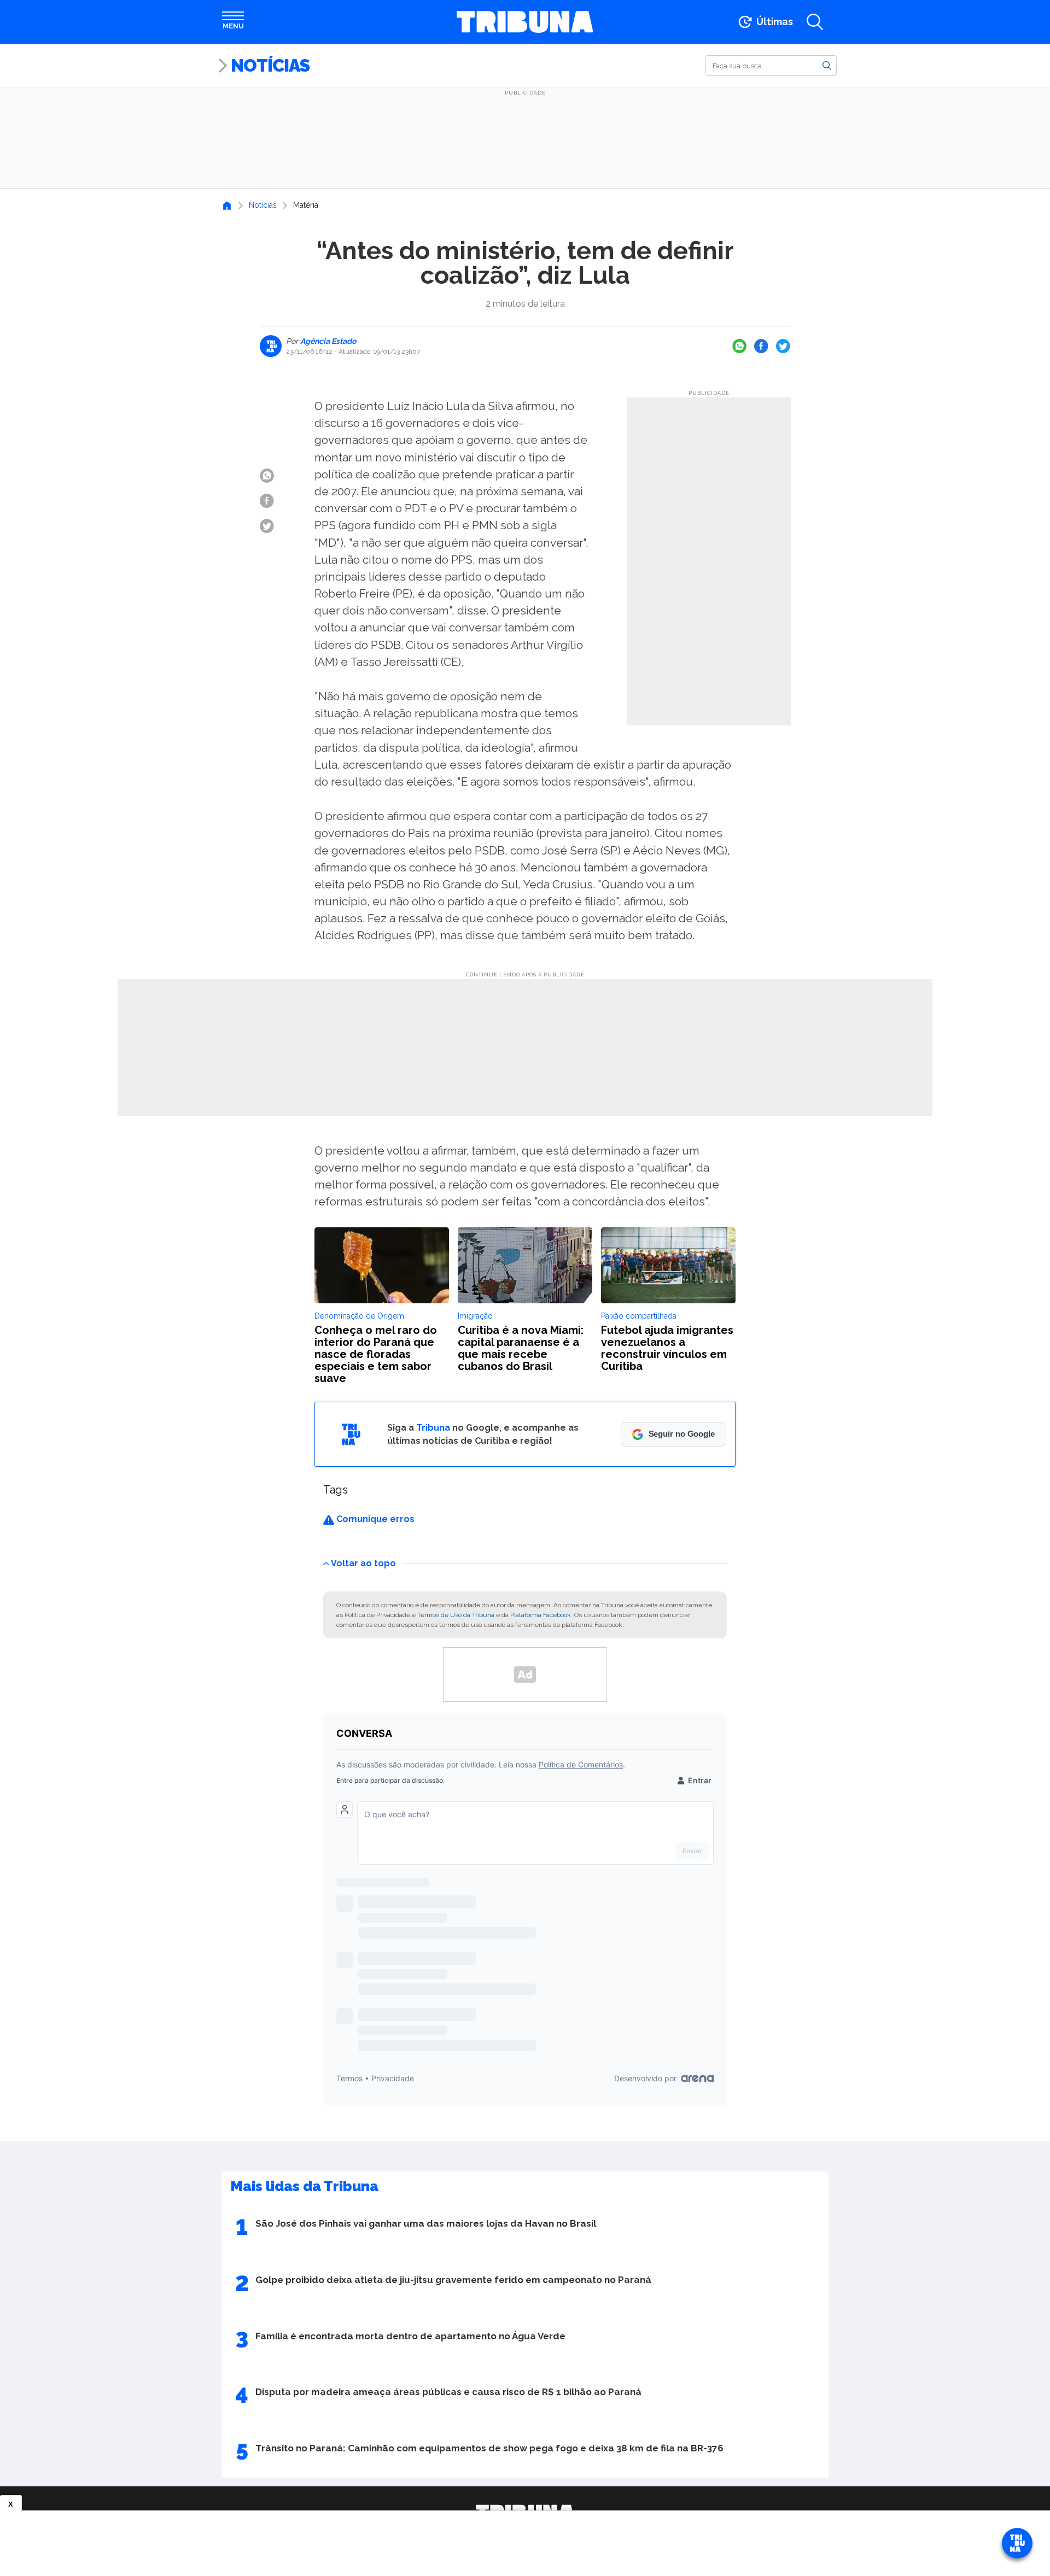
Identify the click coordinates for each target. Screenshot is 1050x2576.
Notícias (270, 65)
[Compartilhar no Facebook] (761, 346)
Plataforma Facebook (541, 1615)
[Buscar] (827, 65)
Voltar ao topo (363, 1563)
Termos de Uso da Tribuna (456, 1615)
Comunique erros (374, 1519)
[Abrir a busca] (815, 22)
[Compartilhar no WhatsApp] (739, 346)
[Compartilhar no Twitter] (783, 346)
